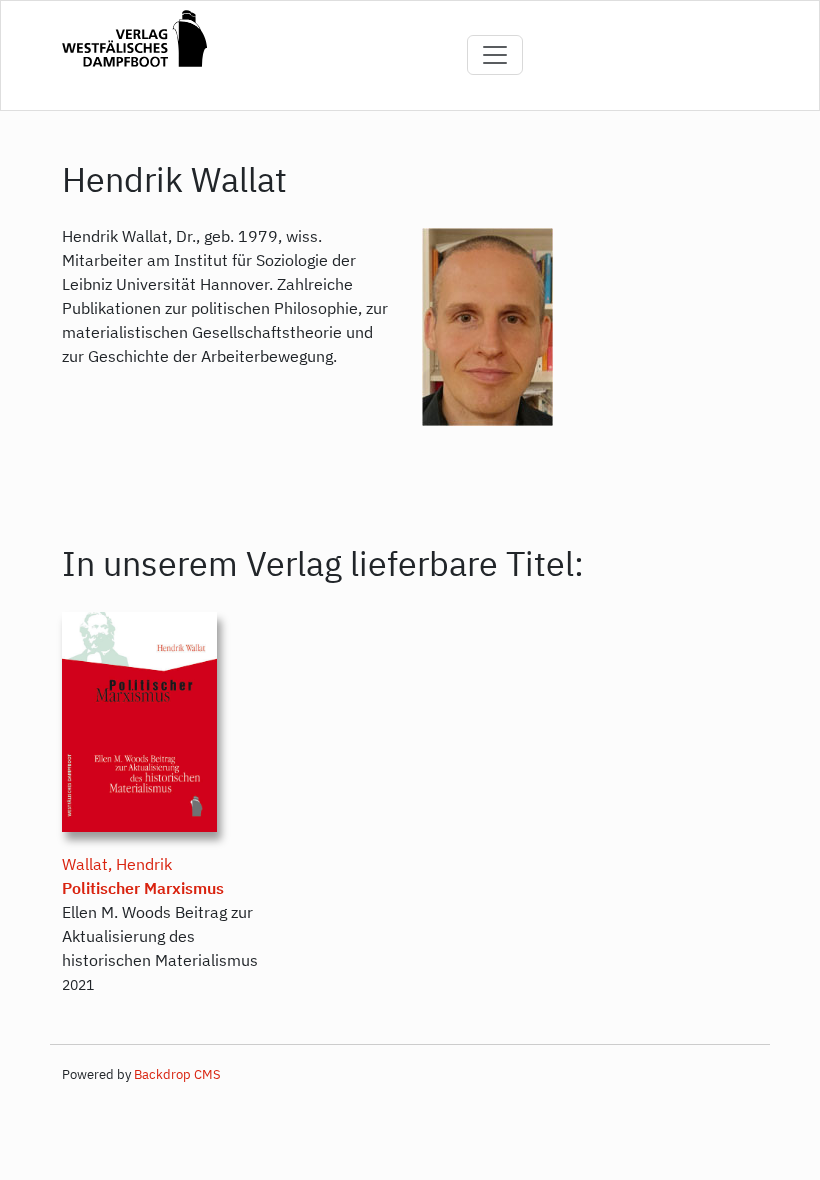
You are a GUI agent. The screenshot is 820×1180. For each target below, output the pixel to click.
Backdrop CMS (177, 1074)
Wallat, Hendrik (117, 864)
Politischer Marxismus (143, 888)
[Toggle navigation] (495, 55)
